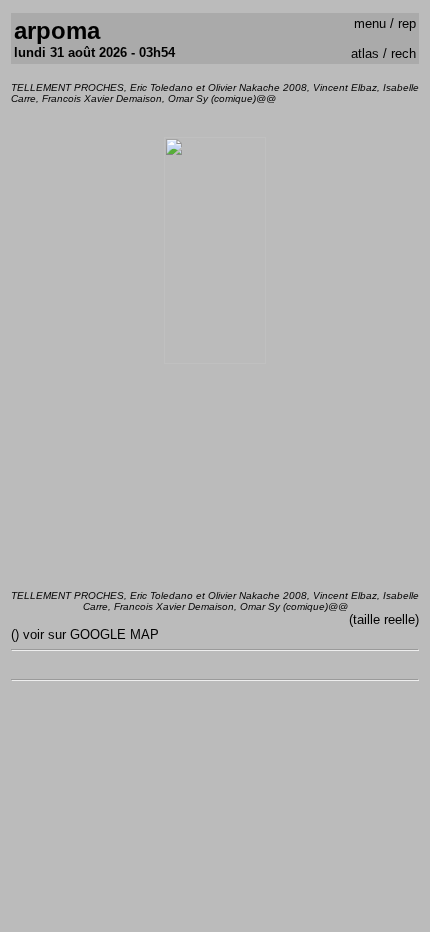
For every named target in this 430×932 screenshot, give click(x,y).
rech (403, 53)
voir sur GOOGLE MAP (91, 634)
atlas (365, 53)
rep (407, 23)
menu (370, 23)
